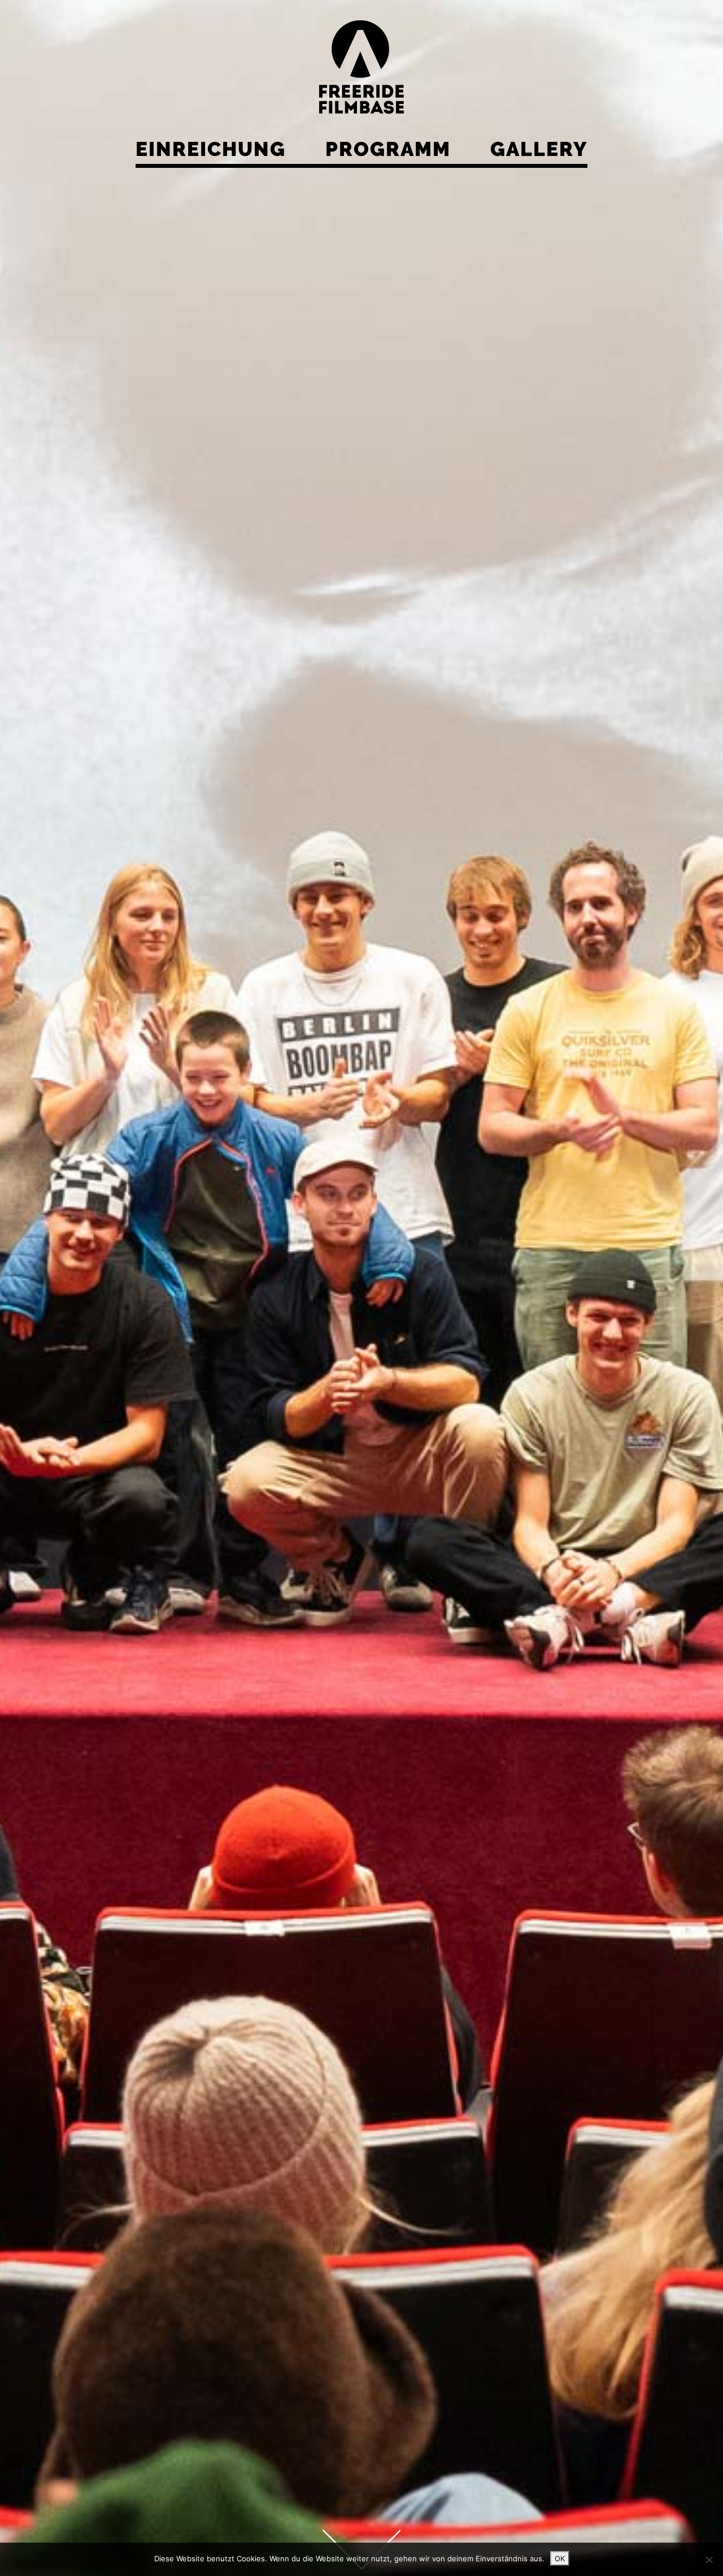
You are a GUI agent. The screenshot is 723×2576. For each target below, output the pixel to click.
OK (560, 2558)
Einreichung (211, 149)
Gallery (539, 149)
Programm (388, 149)
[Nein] (709, 2560)
